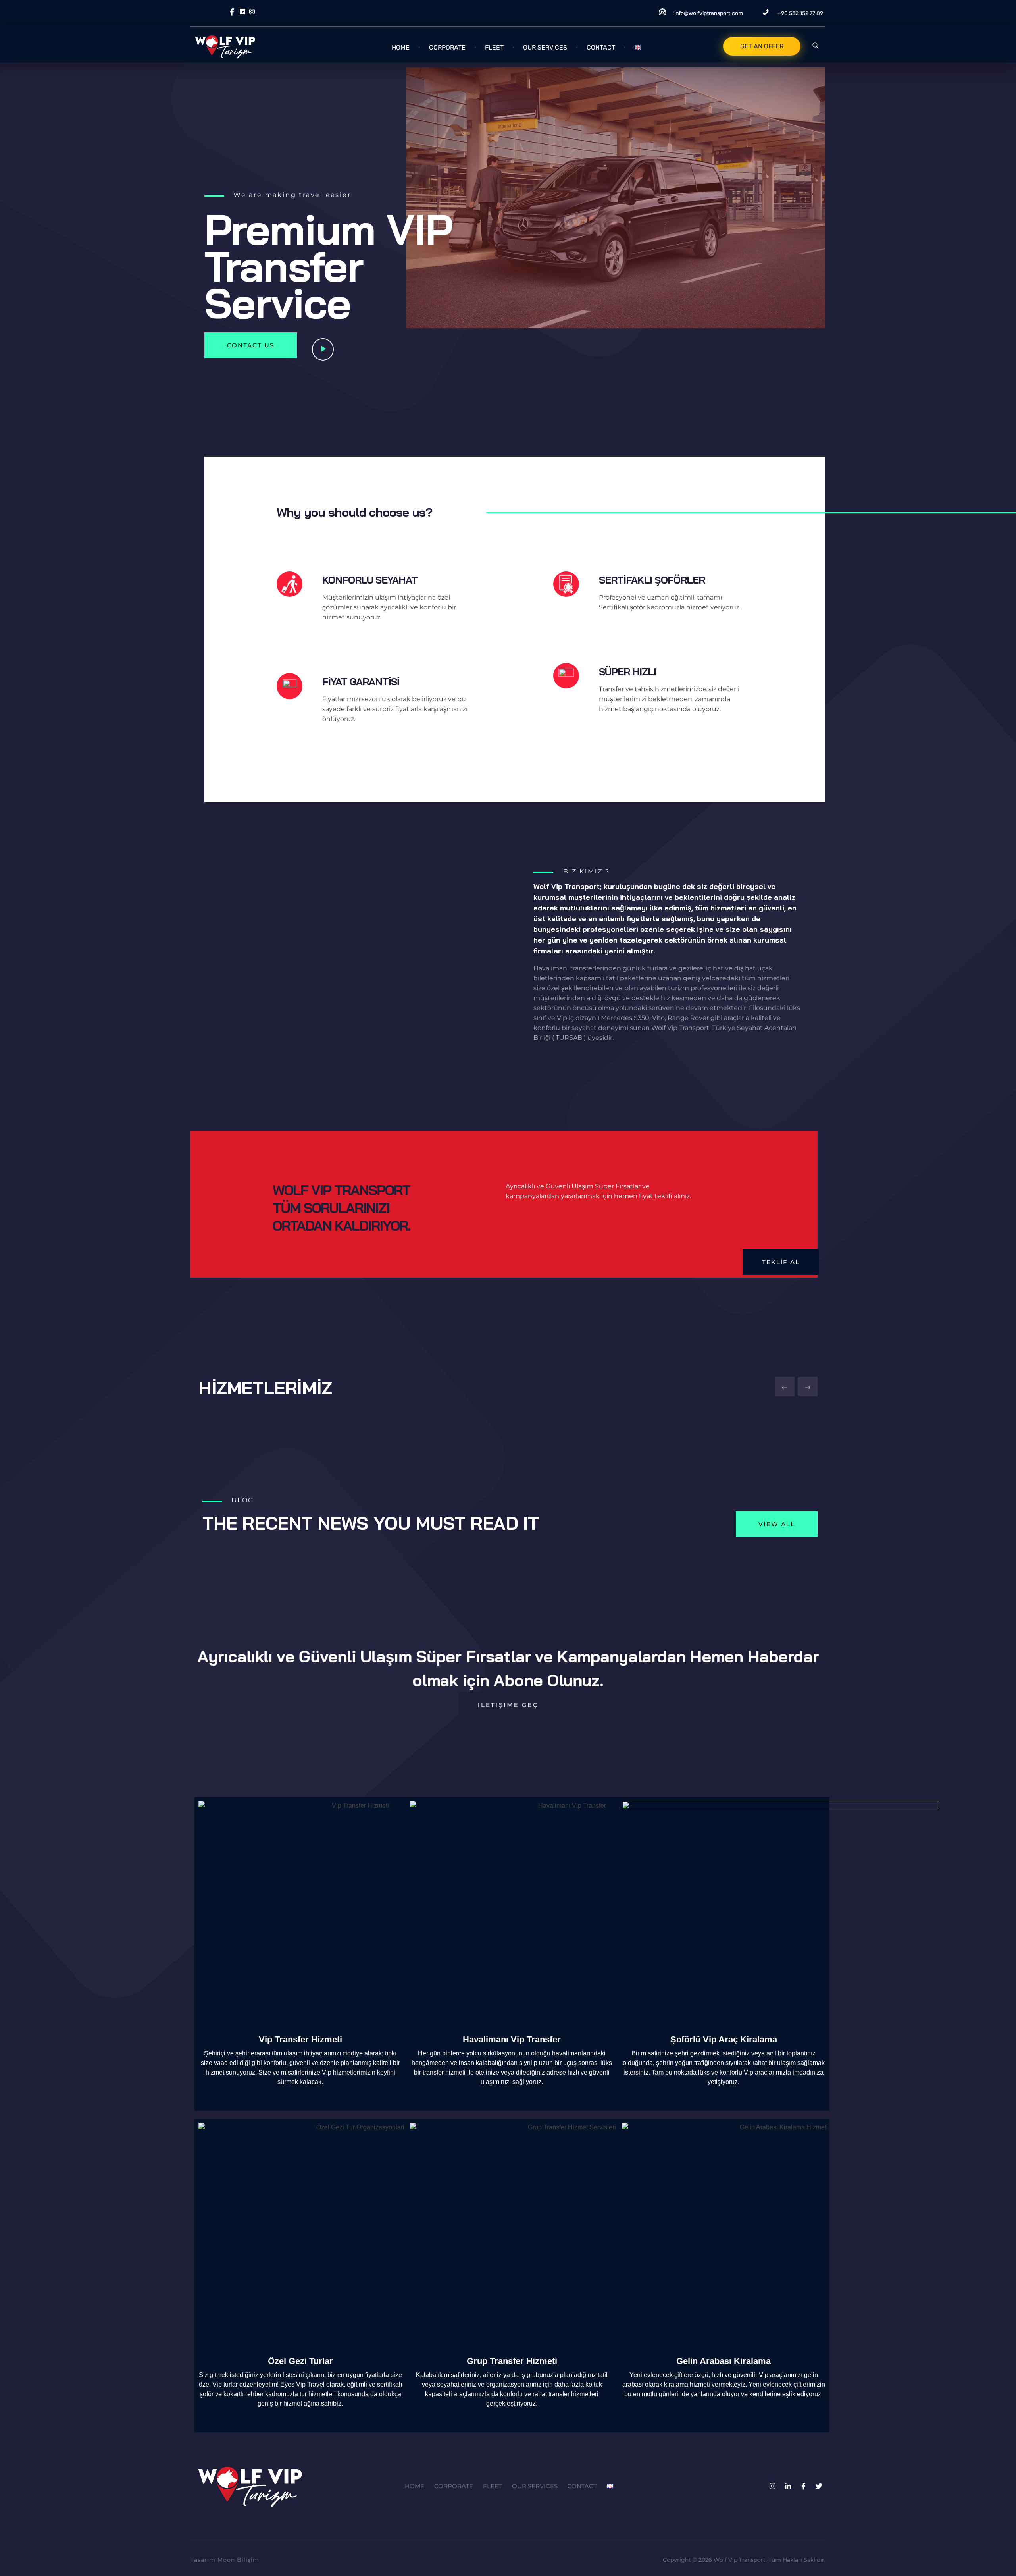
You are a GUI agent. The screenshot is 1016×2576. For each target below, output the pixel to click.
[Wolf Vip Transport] (250, 46)
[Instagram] (772, 2486)
